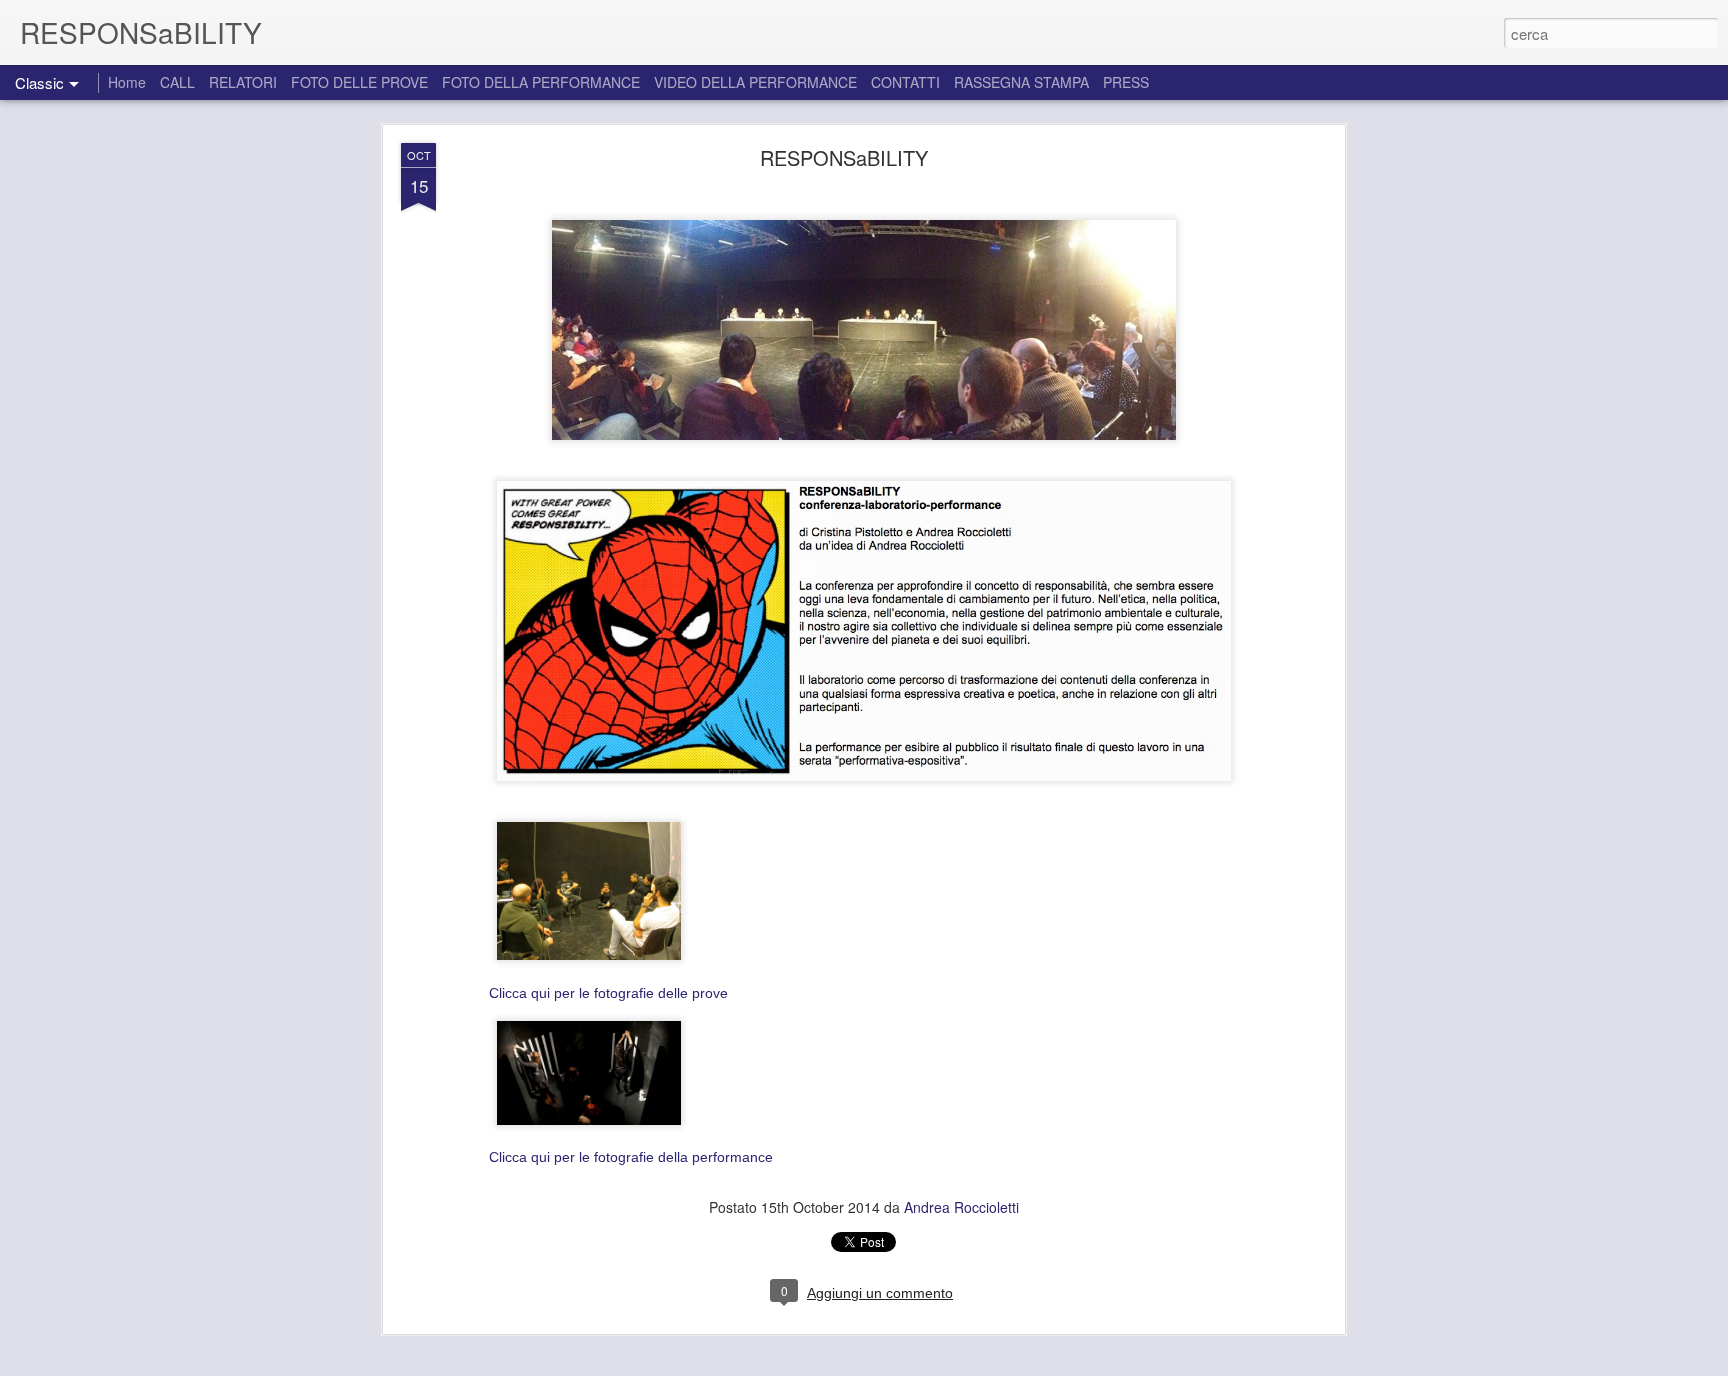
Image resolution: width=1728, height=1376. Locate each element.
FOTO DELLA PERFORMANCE (541, 82)
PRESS (1126, 82)
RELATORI (243, 82)
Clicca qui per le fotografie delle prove (608, 993)
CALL (177, 82)
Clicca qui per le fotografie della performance (631, 1157)
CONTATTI (905, 82)
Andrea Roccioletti (961, 1207)
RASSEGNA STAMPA (1021, 82)
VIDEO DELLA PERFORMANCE (755, 82)
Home (127, 82)
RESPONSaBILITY (844, 157)
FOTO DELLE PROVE (359, 82)
